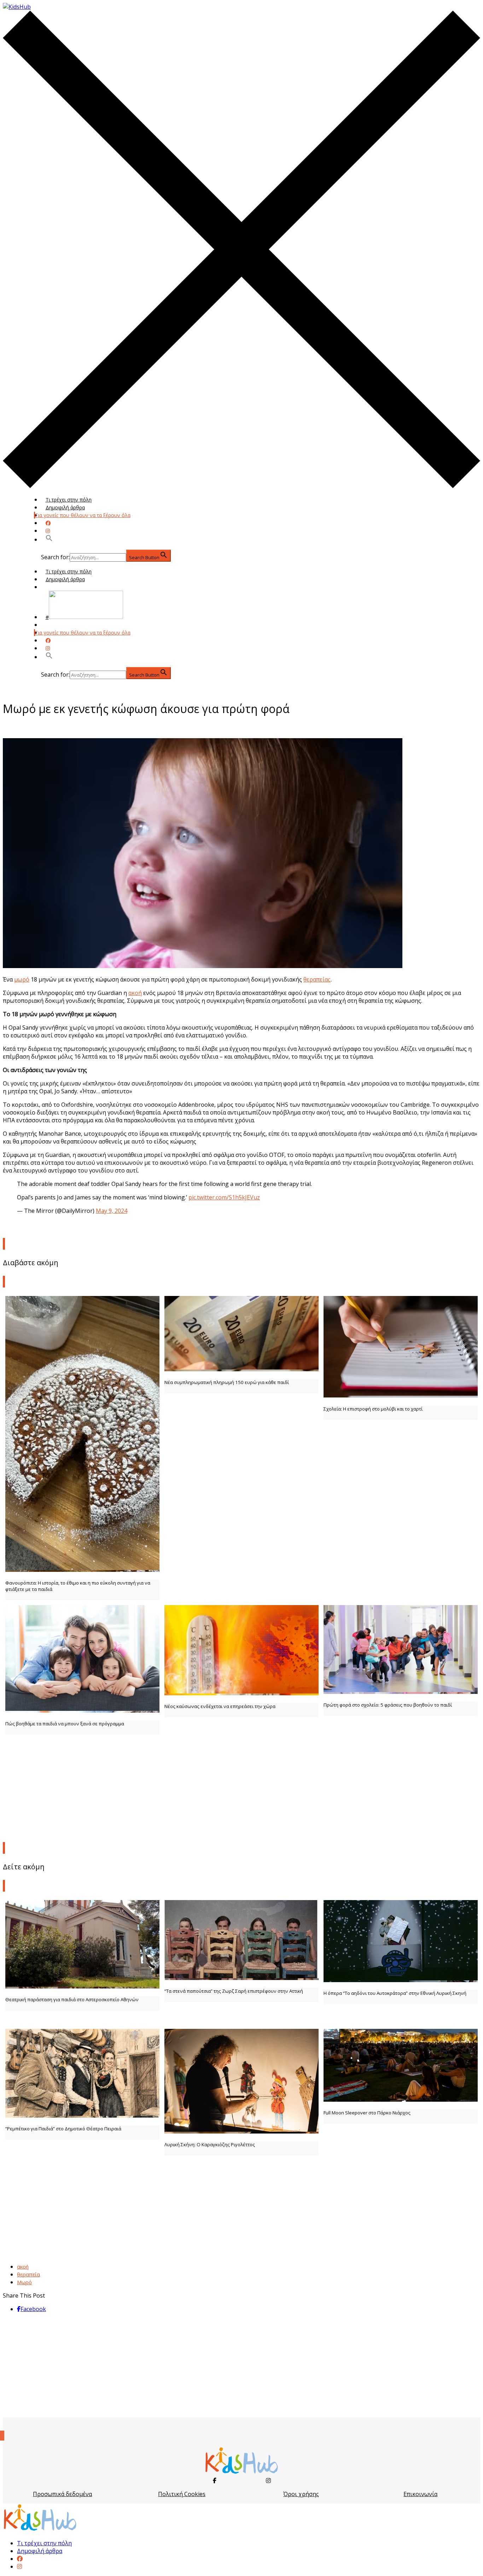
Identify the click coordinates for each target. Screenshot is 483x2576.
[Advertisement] (241, 1787)
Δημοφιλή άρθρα (65, 507)
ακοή (135, 993)
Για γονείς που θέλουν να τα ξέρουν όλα (83, 515)
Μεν (51, 625)
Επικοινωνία (420, 2494)
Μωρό (24, 2282)
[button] (49, 540)
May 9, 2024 (112, 1211)
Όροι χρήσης (301, 2494)
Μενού (54, 587)
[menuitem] (20, 2559)
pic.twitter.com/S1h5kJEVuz (224, 1197)
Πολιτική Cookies (182, 2494)
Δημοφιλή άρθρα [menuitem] (40, 2551)
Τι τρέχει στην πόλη (69, 500)
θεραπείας (317, 979)
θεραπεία (28, 2274)
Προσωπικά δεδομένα (62, 2494)
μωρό (22, 979)
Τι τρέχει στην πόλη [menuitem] (44, 2543)
